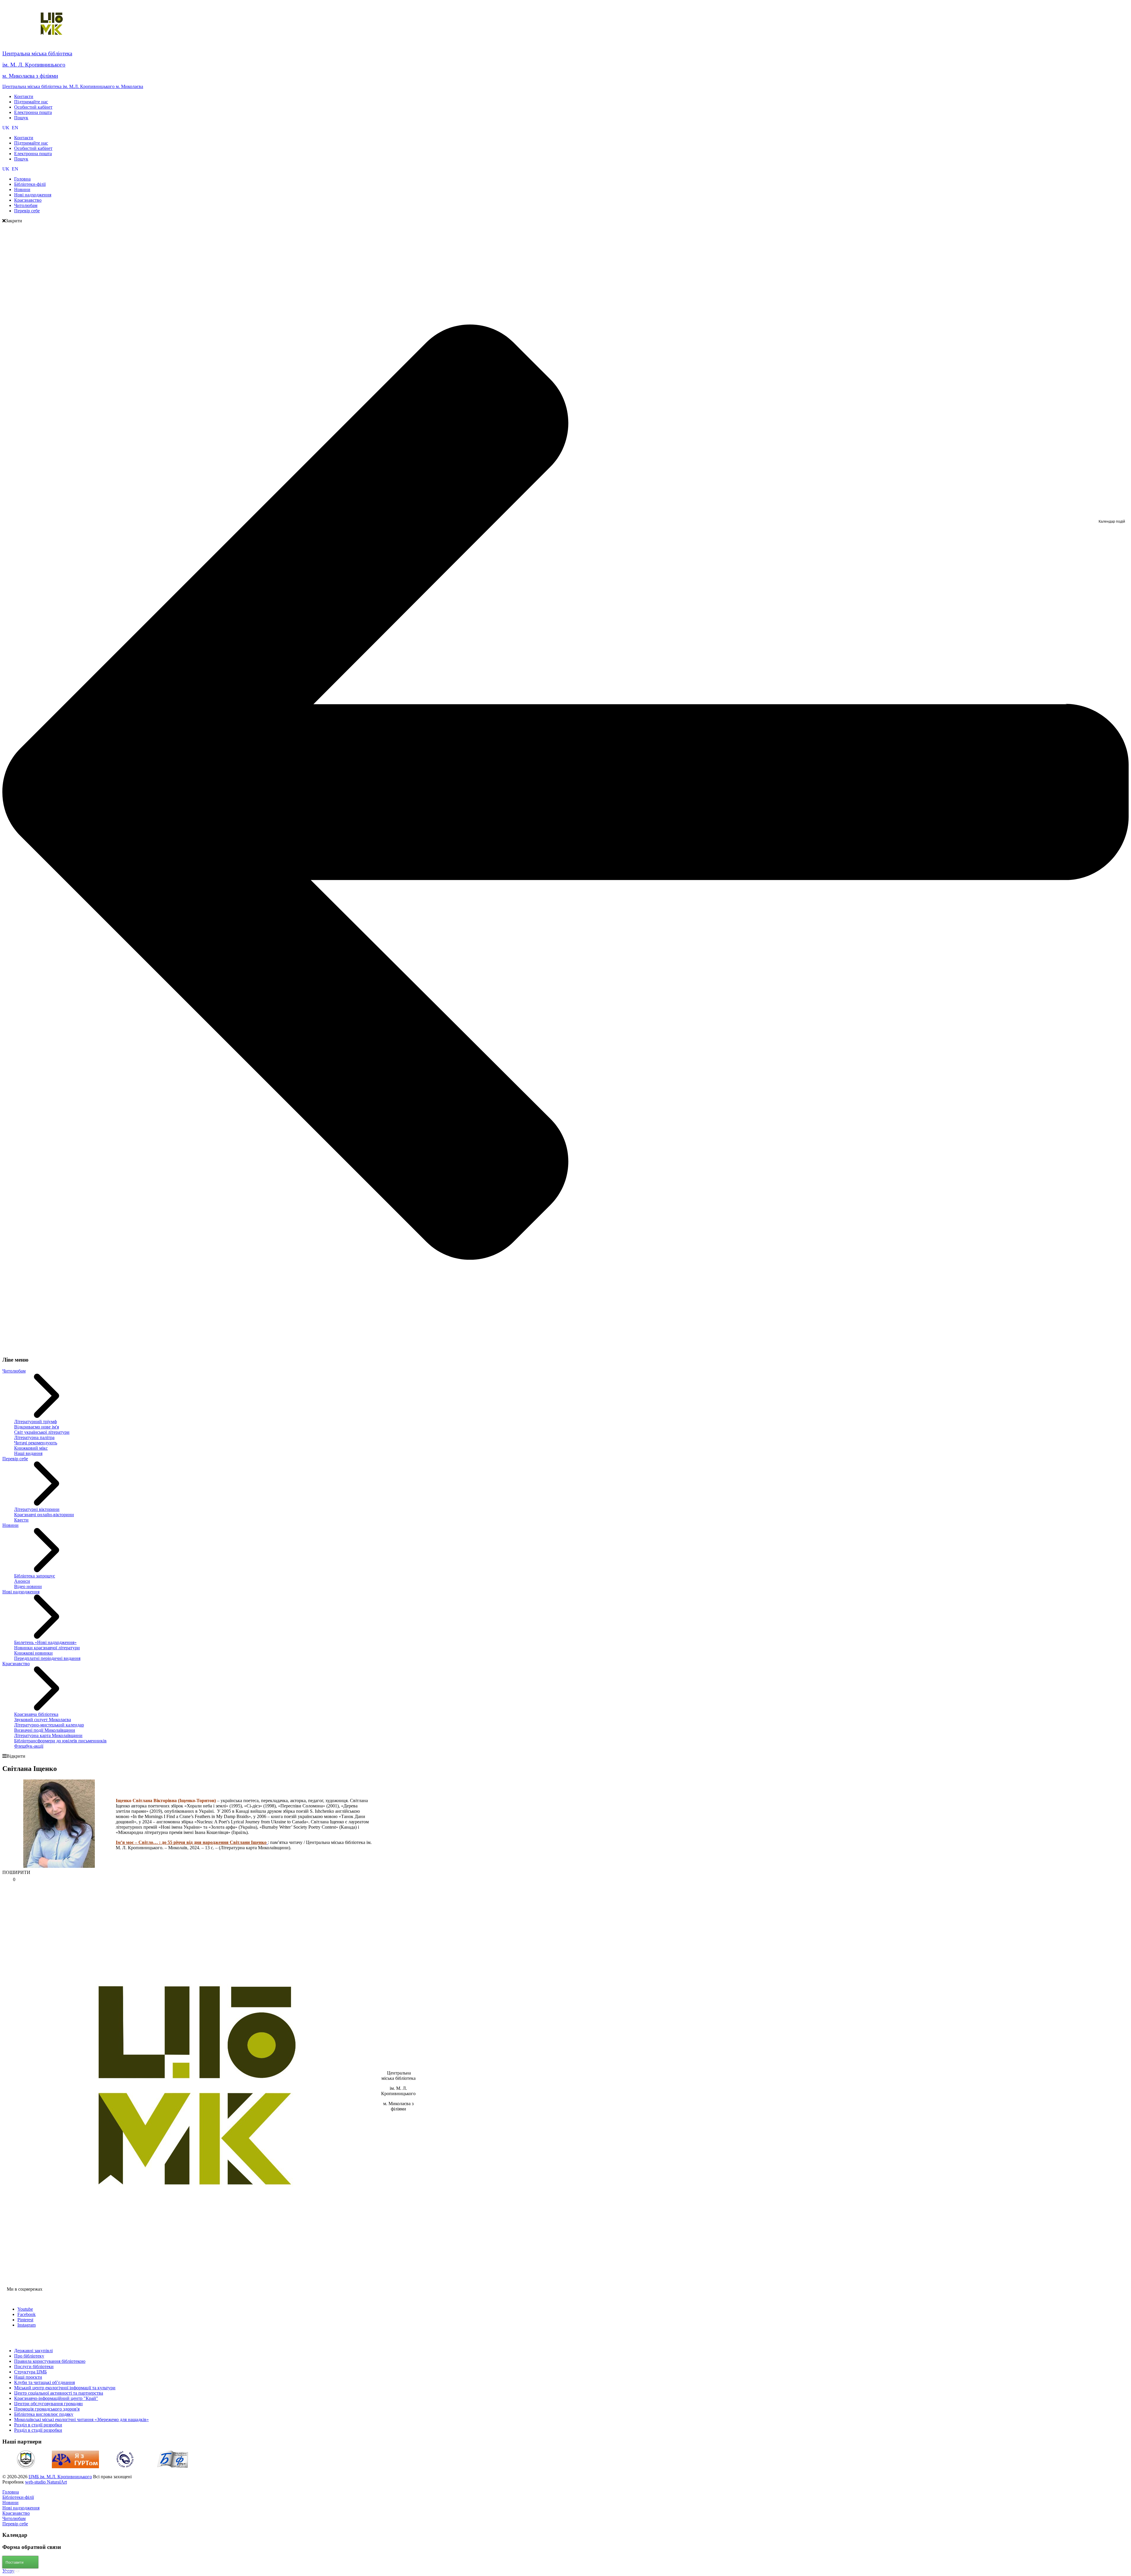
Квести (21, 1520)
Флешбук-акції (29, 1746)
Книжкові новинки (33, 1653)
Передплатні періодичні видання (47, 1658)
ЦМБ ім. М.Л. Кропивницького (60, 2477)
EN (15, 128)
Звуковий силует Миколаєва (43, 1720)
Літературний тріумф (35, 1422)
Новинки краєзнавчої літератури (47, 1648)
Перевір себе (15, 1459)
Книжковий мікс (31, 1448)
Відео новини (28, 1586)
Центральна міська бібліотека (37, 53)
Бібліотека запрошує (35, 1576)
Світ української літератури (42, 1432)
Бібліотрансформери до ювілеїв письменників (60, 1741)
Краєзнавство (16, 1664)
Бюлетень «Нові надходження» (45, 1642)
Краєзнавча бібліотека (36, 1714)
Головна (11, 2492)
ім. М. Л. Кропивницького (34, 65)
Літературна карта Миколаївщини (48, 1735)
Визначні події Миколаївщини (45, 1730)
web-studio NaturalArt (46, 2482)
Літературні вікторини (37, 1509)
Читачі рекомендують (36, 1443)
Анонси (22, 1581)
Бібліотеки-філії (18, 2497)
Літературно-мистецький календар (49, 1725)
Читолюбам (14, 1371)
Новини (10, 1525)
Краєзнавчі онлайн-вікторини (44, 1515)
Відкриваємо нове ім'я (37, 1427)
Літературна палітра (34, 1437)
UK (6, 128)
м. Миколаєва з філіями (30, 76)
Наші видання (28, 1453)
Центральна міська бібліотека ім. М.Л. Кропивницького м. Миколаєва (73, 86)
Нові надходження (21, 1592)
